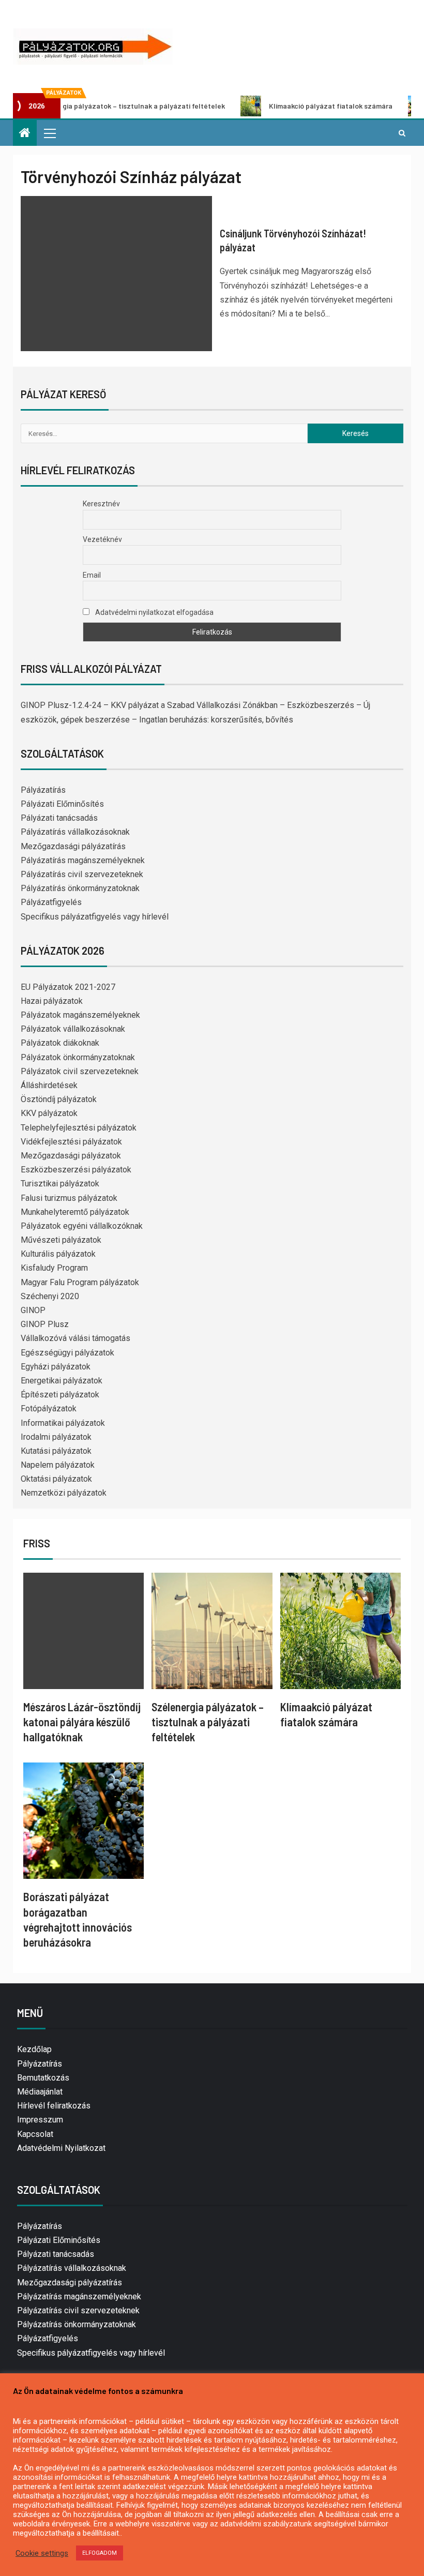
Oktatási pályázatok (56, 1479)
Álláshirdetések (49, 1085)
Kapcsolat (35, 2134)
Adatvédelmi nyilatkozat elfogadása (154, 612)
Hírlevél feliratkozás (54, 2106)
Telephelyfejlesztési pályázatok (79, 1128)
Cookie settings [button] (42, 2553)
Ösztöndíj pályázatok (59, 1099)
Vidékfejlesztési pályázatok (71, 1142)
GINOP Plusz (45, 1324)
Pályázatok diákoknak (60, 1043)
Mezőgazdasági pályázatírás (73, 846)
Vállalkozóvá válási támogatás (75, 1338)
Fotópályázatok (49, 1408)
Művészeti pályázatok (61, 1240)
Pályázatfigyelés (51, 902)
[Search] (402, 133)
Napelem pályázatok (58, 1465)
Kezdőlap (34, 2049)
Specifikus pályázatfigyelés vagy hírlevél (95, 917)
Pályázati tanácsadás (59, 818)
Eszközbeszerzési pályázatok (76, 1170)
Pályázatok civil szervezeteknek (80, 1071)
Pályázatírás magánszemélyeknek (83, 860)
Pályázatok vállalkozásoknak (73, 1029)
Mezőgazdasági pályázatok (71, 1156)
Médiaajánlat (40, 2092)
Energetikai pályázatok (62, 1381)
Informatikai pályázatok (63, 1423)
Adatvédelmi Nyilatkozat (61, 2148)
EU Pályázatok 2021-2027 (68, 987)
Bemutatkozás (43, 2078)
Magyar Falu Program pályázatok (80, 1282)
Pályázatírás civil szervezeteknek (82, 874)
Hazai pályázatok (52, 1001)
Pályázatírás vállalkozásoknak (75, 832)
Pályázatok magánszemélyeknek (80, 1015)
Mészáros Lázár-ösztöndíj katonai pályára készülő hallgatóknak (82, 1722)
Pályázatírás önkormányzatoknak (80, 888)
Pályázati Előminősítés (62, 804)
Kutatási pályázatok (56, 1451)
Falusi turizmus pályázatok (69, 1198)
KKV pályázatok (49, 1113)
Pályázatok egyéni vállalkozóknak (82, 1226)
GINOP (33, 1310)
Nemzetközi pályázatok (64, 1493)
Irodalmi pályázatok (56, 1437)
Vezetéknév (102, 539)
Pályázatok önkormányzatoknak (78, 1057)
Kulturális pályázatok (58, 1254)
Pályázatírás (43, 790)
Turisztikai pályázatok (60, 1184)
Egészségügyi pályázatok (67, 1353)
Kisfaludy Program (54, 1268)
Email (92, 575)
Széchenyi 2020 (50, 1296)
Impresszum (40, 2120)
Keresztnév (101, 504)
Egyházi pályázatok (56, 1367)
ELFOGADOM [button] (100, 2553)
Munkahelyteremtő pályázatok (75, 1212)
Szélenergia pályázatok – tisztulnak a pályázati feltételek (208, 1722)
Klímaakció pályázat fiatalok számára (285, 106)
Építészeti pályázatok (60, 1395)
